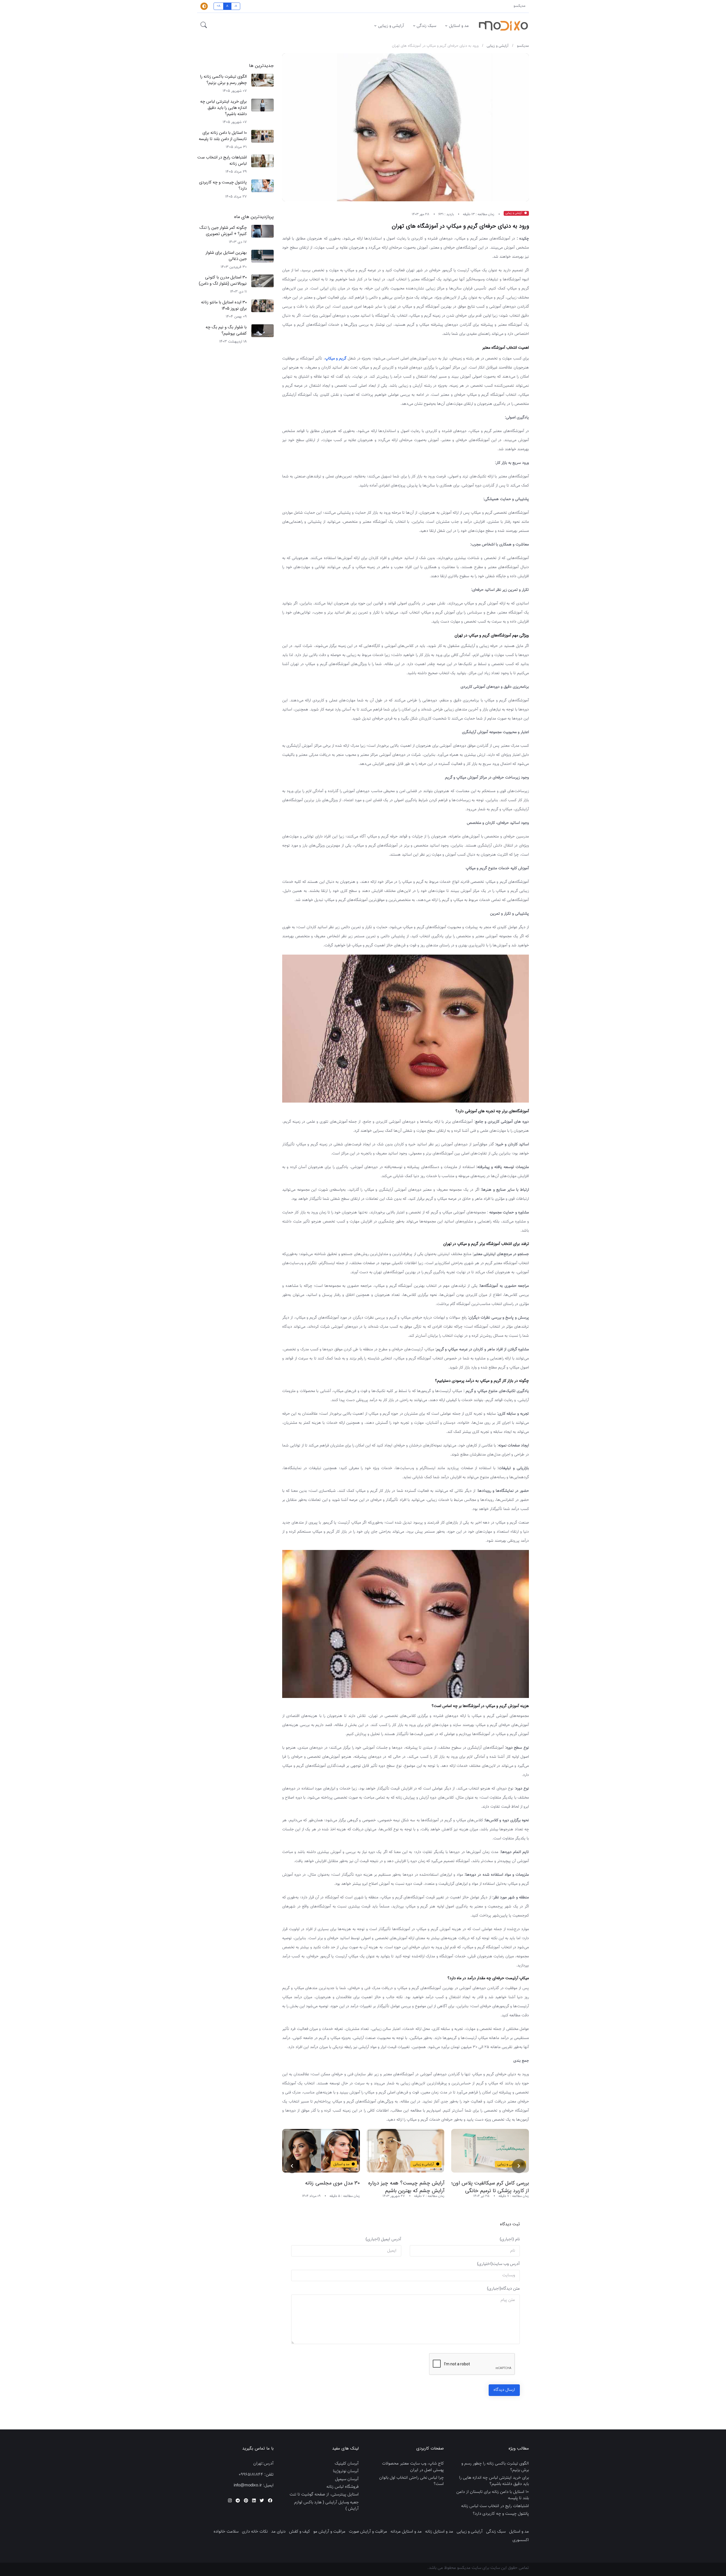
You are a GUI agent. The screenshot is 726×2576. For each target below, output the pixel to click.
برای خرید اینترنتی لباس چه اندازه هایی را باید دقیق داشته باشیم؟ (223, 108)
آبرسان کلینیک (347, 2464)
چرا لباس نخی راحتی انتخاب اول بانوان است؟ (411, 2481)
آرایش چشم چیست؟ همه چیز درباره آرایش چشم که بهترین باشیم (491, 2187)
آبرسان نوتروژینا (346, 2471)
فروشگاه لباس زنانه (343, 2487)
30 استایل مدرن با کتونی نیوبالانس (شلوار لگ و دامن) (223, 281)
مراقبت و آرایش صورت (368, 2532)
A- (236, 6)
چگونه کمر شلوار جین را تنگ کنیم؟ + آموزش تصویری (223, 231)
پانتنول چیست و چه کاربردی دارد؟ (223, 186)
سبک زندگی (426, 26)
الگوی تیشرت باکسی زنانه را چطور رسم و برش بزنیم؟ (223, 80)
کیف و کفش (299, 2532)
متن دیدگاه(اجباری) (503, 2289)
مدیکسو (520, 6)
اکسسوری (521, 2540)
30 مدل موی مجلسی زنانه (417, 2183)
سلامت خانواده (226, 2532)
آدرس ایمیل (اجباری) (383, 2239)
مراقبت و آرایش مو (329, 2532)
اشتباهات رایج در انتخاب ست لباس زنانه (222, 161)
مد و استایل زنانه (439, 2532)
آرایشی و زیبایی (391, 26)
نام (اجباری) (510, 2239)
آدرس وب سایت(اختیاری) (498, 2264)
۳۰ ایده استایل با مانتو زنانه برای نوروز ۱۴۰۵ (224, 305)
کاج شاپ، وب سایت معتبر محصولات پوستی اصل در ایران (413, 2467)
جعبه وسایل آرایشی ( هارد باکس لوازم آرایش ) (326, 2506)
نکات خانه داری (255, 2532)
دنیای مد (278, 2532)
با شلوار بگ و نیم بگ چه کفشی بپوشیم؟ (226, 330)
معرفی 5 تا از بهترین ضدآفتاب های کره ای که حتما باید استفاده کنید (323, 2187)
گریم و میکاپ (336, 359)
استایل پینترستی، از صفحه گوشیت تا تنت (324, 2495)
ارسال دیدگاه (504, 2390)
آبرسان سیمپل (347, 2479)
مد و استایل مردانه (406, 2532)
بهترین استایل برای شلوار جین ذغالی (226, 256)
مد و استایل (459, 26)
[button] (204, 26)
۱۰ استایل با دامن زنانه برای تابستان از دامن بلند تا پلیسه (223, 136)
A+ (219, 6)
